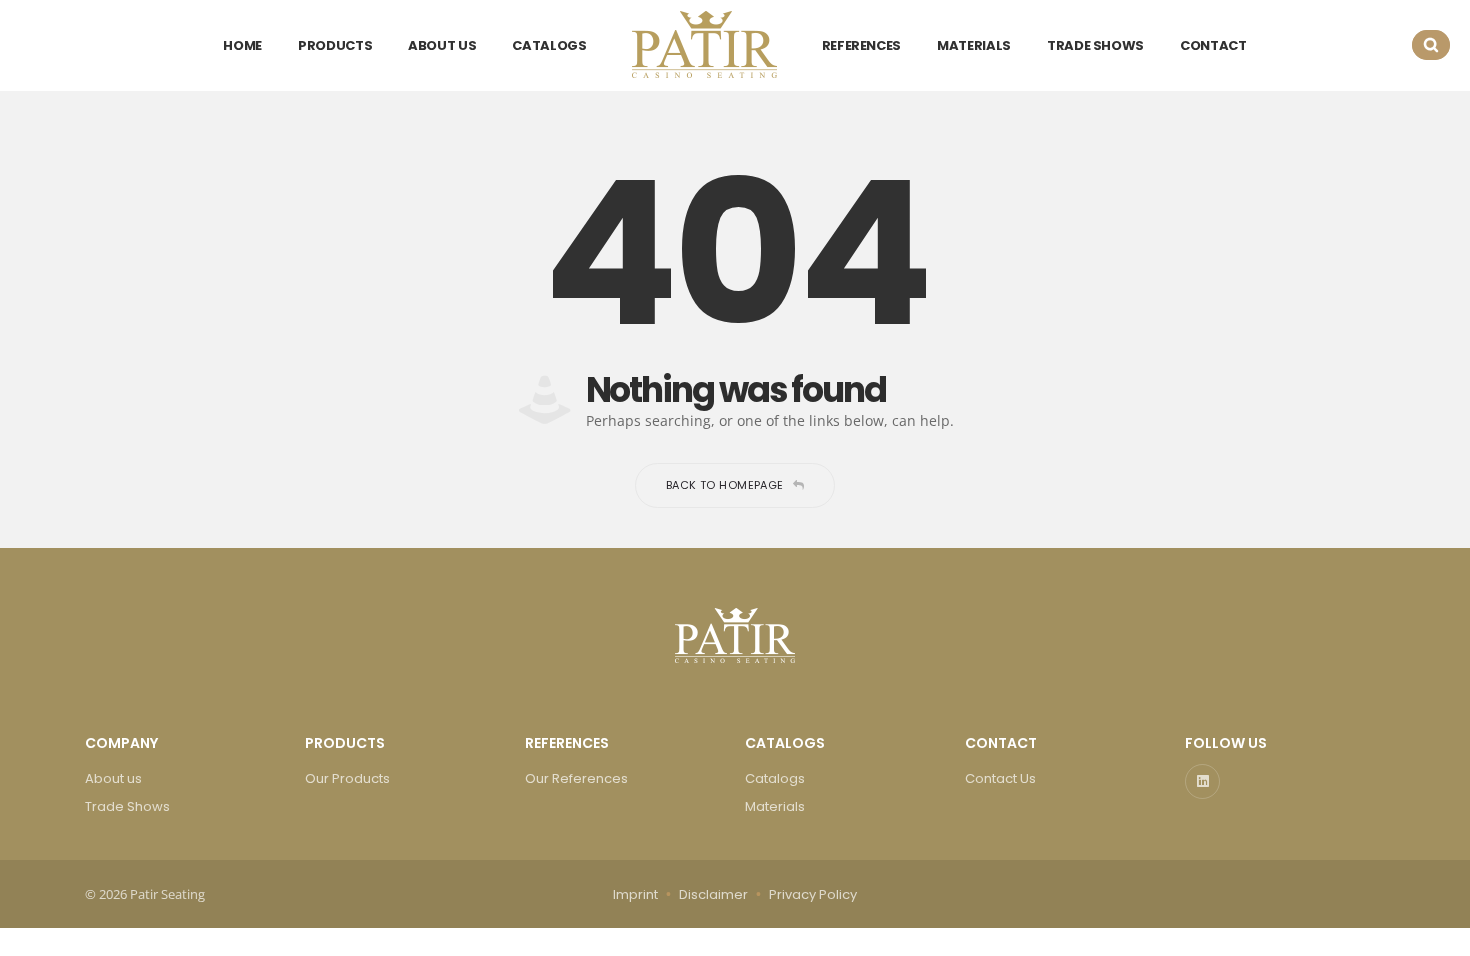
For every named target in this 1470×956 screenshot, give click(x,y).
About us (113, 778)
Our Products (347, 778)
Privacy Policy (813, 894)
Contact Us (1000, 778)
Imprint (635, 894)
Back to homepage (725, 485)
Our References (576, 778)
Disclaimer (713, 894)
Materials (775, 806)
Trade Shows (127, 806)
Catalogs (775, 778)
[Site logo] (704, 45)
